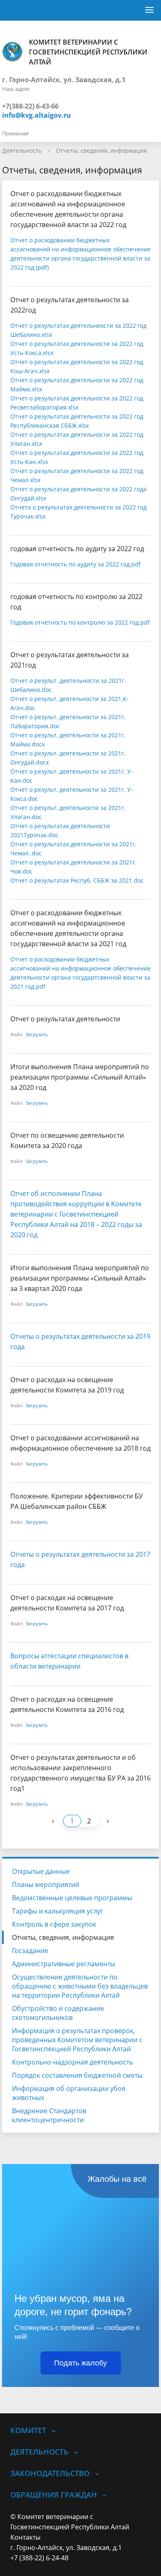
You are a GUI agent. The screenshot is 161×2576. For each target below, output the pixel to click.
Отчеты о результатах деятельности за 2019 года (80, 1341)
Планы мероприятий (46, 1885)
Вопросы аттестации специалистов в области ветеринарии (69, 1661)
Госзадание (30, 1951)
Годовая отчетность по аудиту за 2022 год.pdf (76, 564)
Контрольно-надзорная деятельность (72, 2062)
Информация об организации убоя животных (69, 2093)
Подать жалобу (80, 2363)
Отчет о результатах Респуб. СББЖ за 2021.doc (77, 880)
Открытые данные (41, 1871)
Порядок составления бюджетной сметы (77, 2075)
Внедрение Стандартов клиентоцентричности (49, 2115)
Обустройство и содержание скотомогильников (58, 2013)
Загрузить (37, 1034)
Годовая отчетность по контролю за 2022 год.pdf (80, 622)
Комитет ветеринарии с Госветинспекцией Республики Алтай (88, 52)
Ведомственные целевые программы (72, 1898)
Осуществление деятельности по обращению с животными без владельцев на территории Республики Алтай (80, 1986)
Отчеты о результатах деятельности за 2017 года (80, 1559)
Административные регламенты (64, 1964)
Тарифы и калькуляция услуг (58, 1911)
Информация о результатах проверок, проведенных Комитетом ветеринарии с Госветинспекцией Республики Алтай (77, 2040)
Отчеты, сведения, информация (101, 150)
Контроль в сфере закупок (54, 1924)
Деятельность (22, 150)
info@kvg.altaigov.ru (37, 115)
